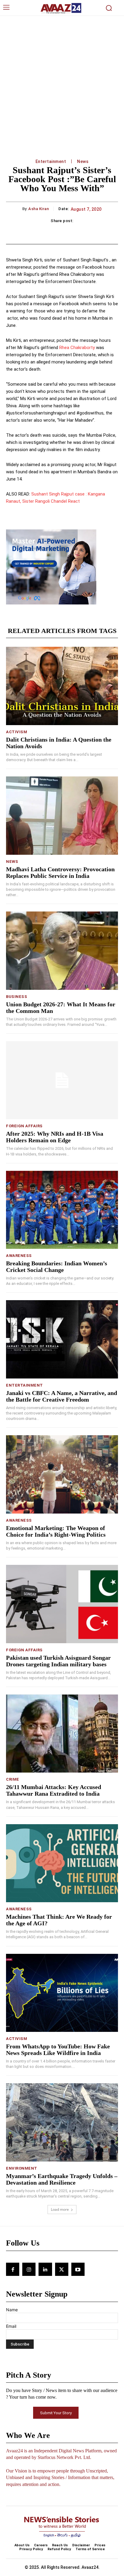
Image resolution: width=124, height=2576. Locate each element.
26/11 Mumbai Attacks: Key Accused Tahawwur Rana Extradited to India (54, 1790)
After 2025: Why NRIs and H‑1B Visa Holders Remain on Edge (55, 1137)
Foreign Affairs (24, 1126)
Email (11, 2326)
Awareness (19, 1256)
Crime (13, 1779)
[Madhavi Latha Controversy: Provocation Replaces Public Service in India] (62, 815)
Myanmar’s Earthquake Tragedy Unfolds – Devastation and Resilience (62, 2179)
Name (12, 2310)
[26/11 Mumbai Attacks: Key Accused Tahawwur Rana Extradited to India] (62, 1734)
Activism (17, 732)
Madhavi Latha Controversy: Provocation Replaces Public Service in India (60, 872)
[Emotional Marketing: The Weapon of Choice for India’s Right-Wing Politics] (62, 1474)
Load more (60, 2209)
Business (17, 997)
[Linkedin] (45, 2269)
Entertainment (51, 161)
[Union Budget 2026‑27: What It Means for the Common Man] (62, 951)
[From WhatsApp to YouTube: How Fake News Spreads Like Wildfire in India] (62, 1993)
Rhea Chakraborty (77, 348)
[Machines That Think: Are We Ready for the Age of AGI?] (62, 1863)
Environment (22, 2168)
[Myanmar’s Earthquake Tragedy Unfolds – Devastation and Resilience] (62, 2122)
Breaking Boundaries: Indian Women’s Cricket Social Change (57, 1267)
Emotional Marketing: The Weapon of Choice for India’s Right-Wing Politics (56, 1531)
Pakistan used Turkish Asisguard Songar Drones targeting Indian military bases (58, 1661)
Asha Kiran (39, 209)
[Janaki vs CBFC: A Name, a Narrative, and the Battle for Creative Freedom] (62, 1339)
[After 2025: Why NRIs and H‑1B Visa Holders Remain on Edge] (62, 1080)
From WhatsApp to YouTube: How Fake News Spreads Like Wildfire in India (58, 2050)
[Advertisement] (62, 81)
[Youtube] (78, 2269)
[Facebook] (13, 2269)
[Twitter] (62, 2269)
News (83, 161)
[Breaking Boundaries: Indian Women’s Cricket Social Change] (62, 1210)
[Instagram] (29, 2269)
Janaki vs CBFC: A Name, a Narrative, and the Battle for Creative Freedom (62, 1396)
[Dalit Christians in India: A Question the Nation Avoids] (62, 686)
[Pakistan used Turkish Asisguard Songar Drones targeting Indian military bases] (62, 1604)
